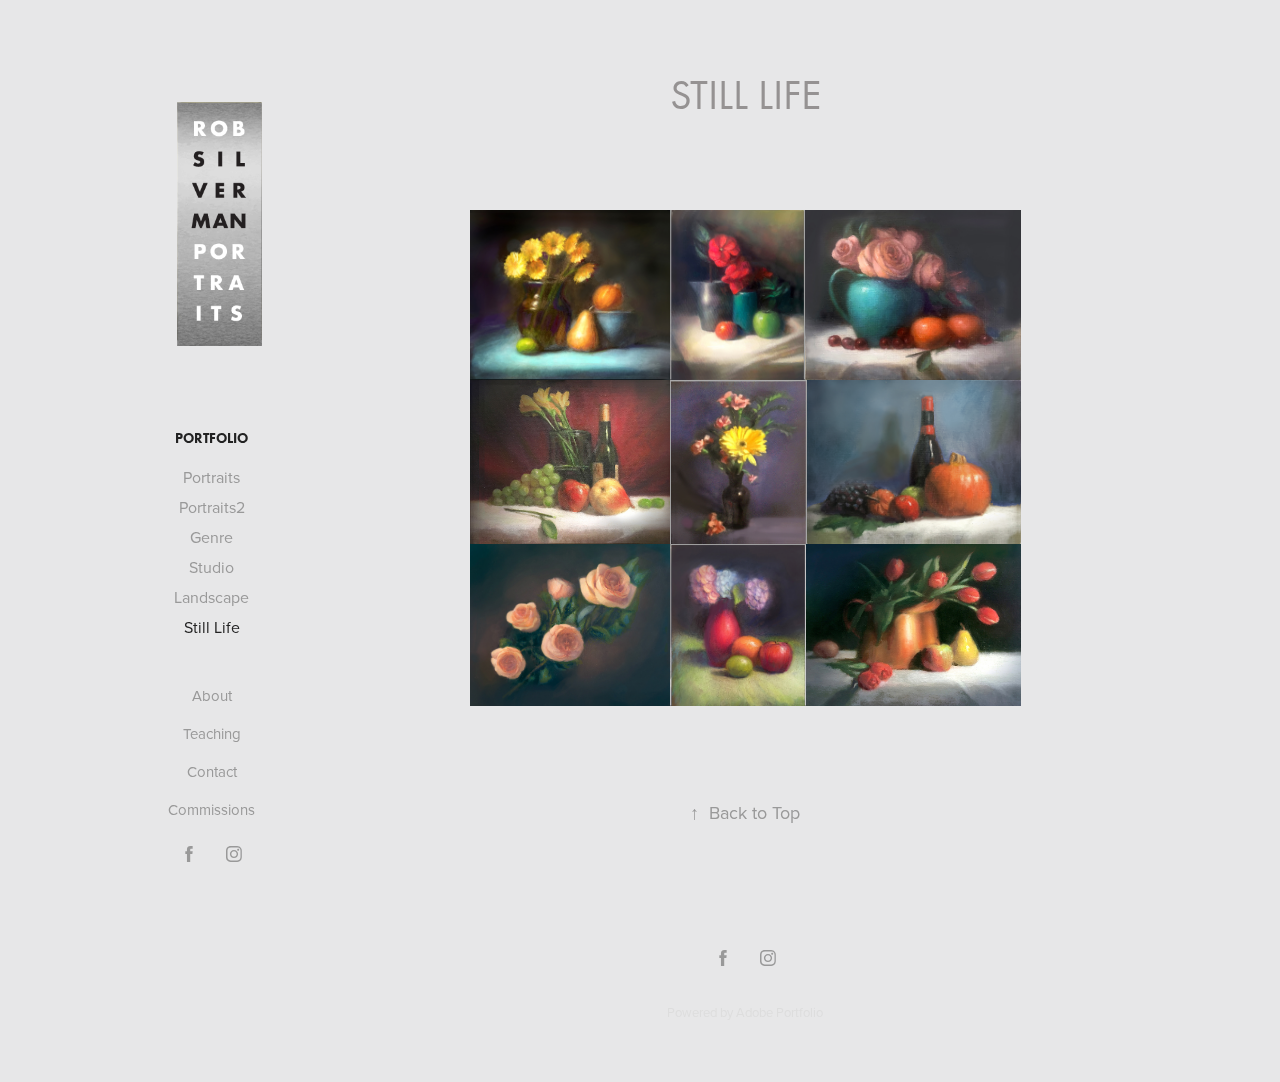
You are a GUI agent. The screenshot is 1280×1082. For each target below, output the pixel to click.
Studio (211, 567)
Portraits (211, 477)
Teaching (212, 733)
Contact (212, 771)
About (212, 695)
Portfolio (211, 438)
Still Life (212, 627)
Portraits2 (212, 507)
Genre (211, 537)
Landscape (211, 597)
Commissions (211, 809)
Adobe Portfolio (779, 1012)
